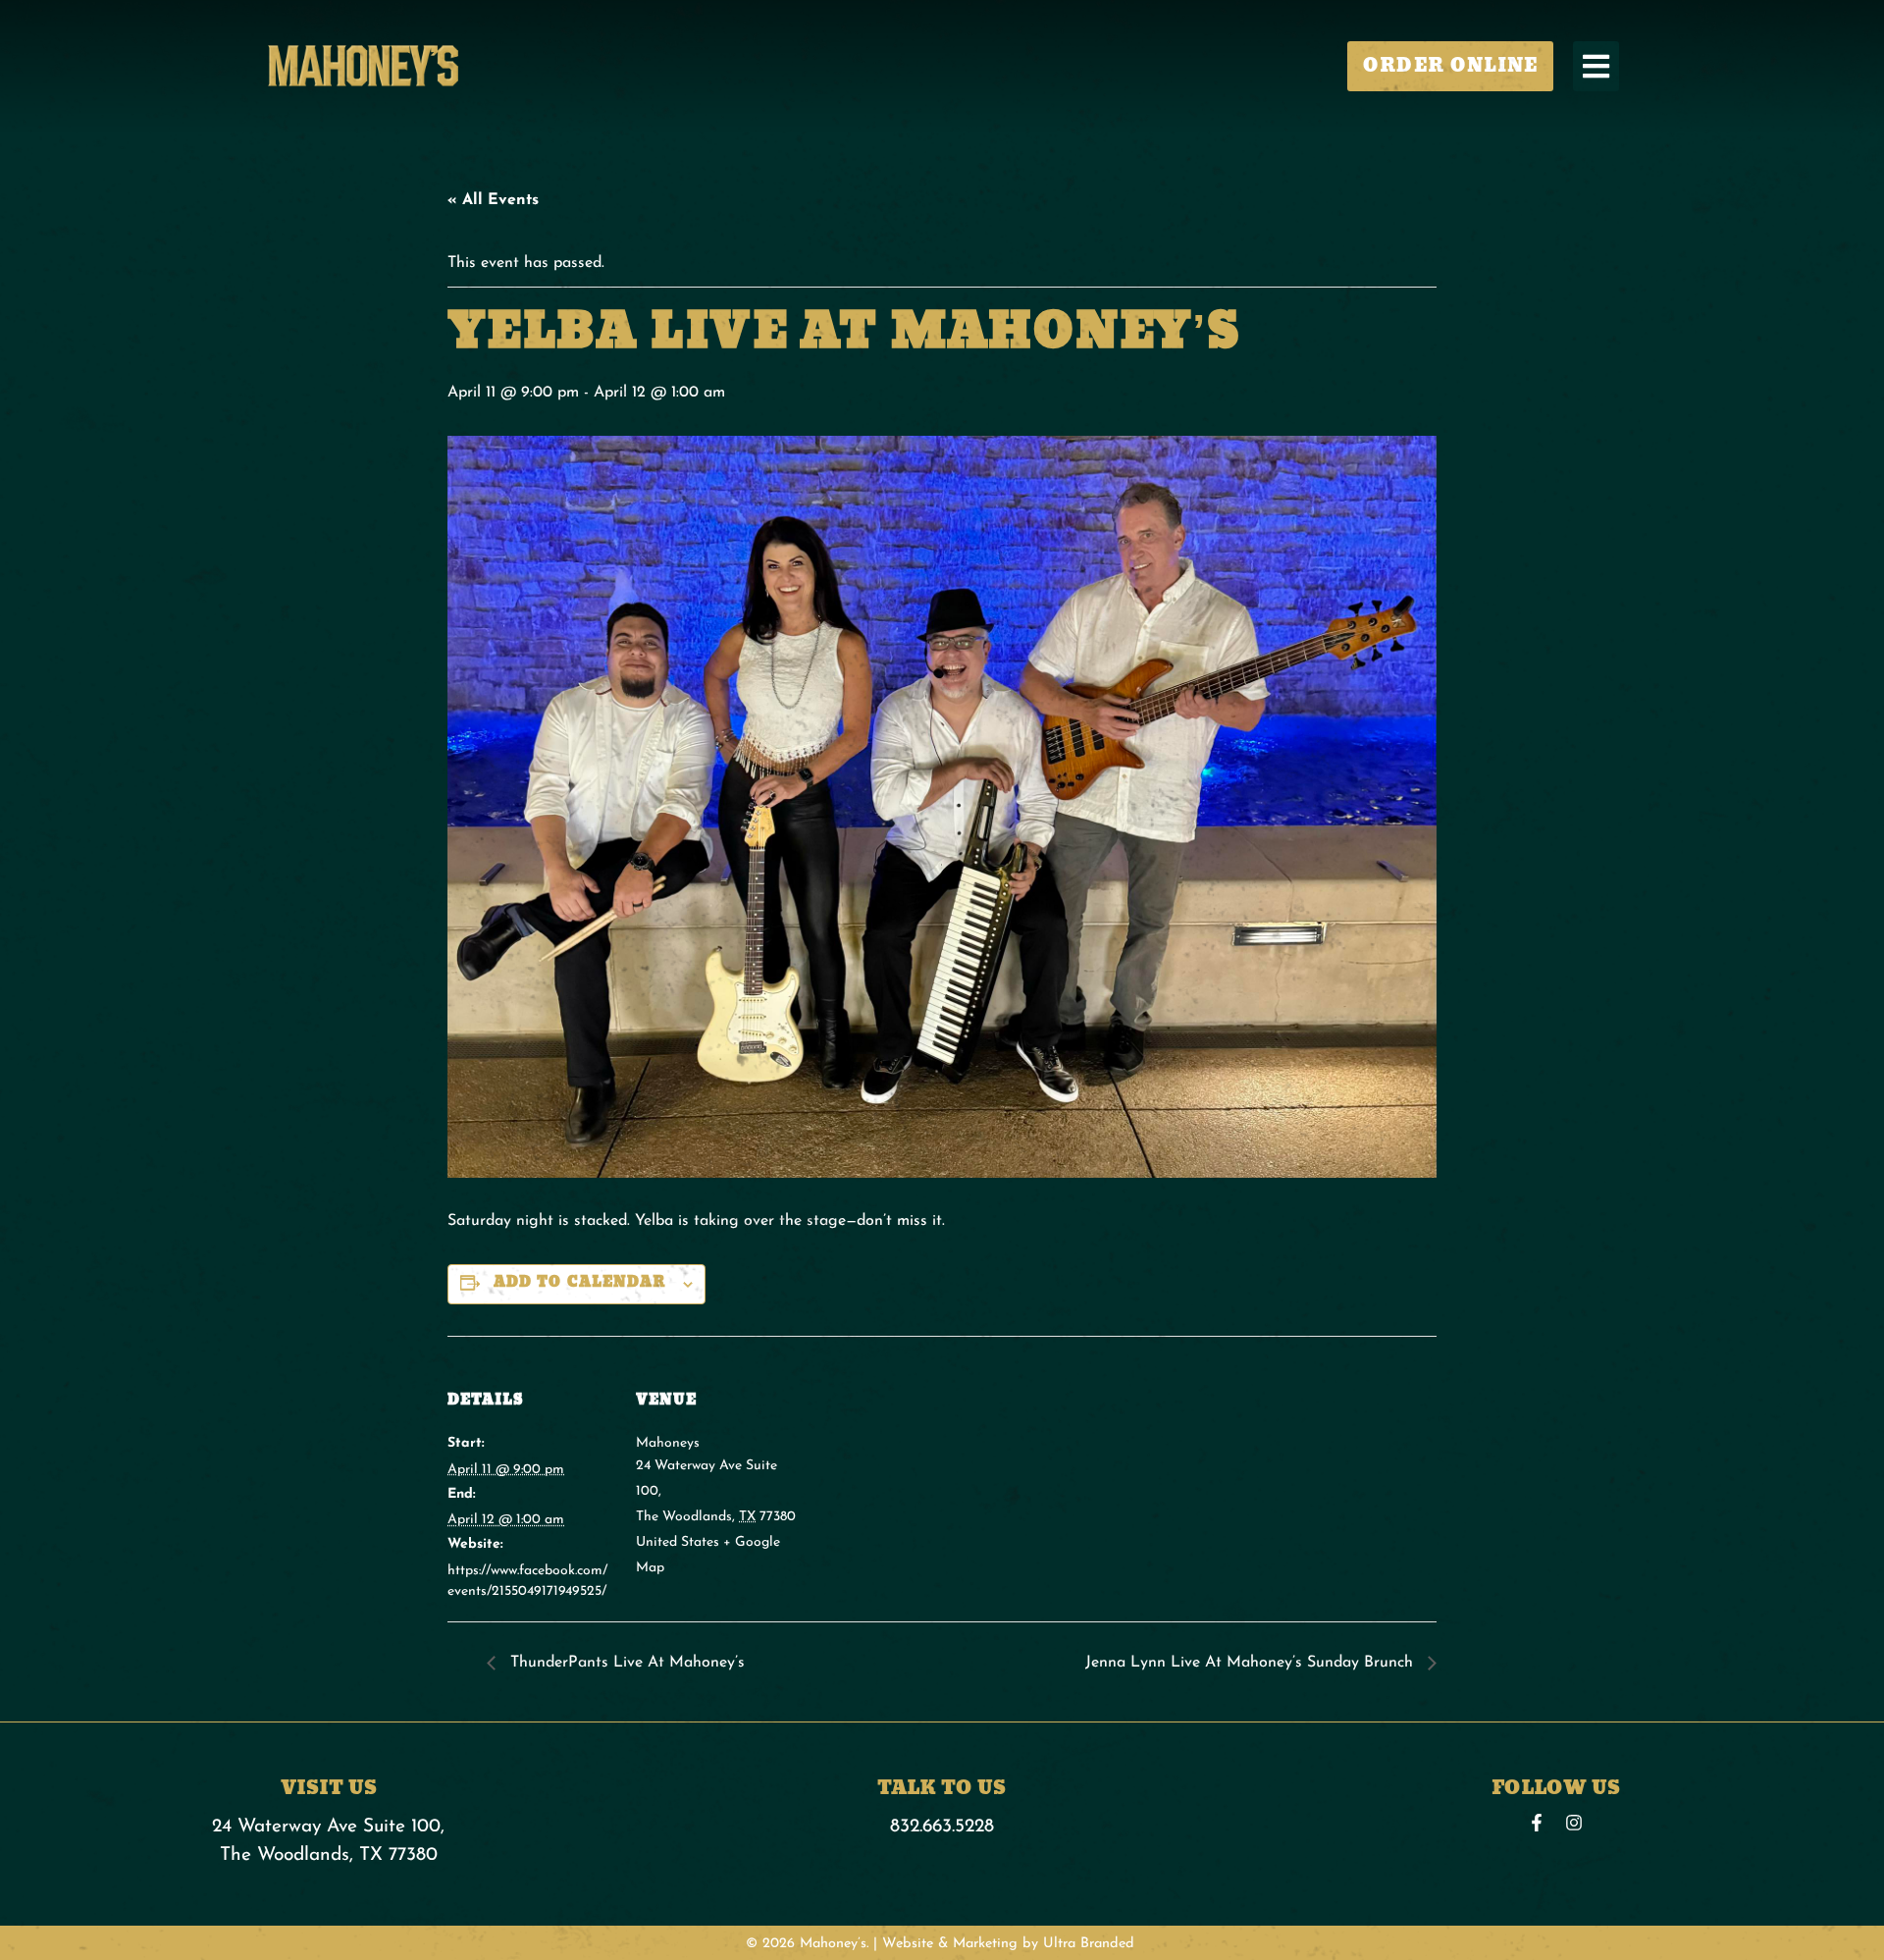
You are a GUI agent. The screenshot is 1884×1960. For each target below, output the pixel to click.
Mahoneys (668, 1443)
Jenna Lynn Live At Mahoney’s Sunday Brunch (1252, 1663)
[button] (1596, 66)
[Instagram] (1574, 1823)
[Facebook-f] (1537, 1823)
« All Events (493, 200)
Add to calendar (580, 1282)
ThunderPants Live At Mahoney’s (625, 1663)
